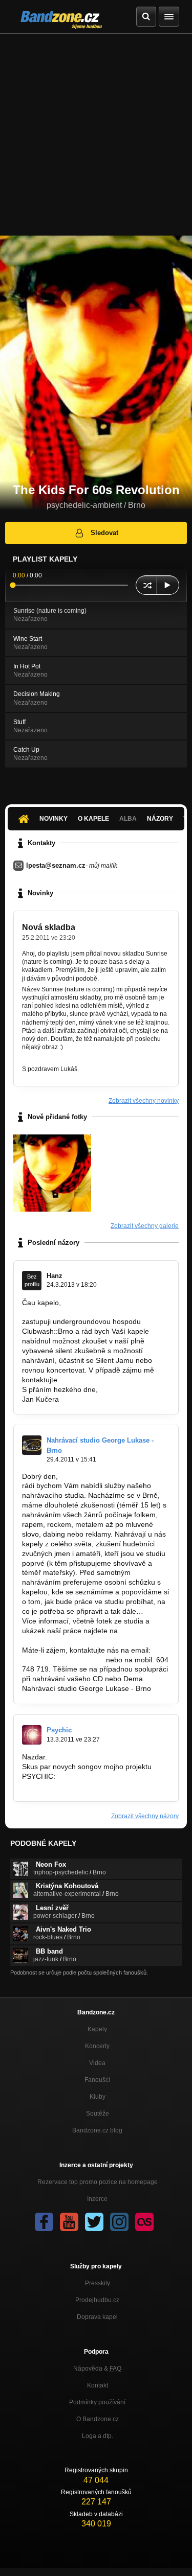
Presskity (98, 2283)
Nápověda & (97, 2369)
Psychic (59, 1730)
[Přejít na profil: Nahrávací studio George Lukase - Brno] (32, 1445)
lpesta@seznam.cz (56, 865)
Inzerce (97, 2199)
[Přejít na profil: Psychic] (32, 1735)
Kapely (97, 2029)
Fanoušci (97, 2080)
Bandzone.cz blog (97, 2130)
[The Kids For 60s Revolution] (52, 1173)
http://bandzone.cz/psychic (65, 1786)
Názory (160, 819)
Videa (97, 2063)
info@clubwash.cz (89, 1380)
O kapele (93, 819)
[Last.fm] (144, 2222)
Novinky (54, 819)
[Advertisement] (96, 135)
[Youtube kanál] (69, 2222)
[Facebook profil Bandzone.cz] (44, 2222)
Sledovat (104, 533)
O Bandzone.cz (98, 2419)
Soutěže (98, 2114)
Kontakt (98, 2385)
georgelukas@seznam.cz (63, 1660)
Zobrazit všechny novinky (144, 1101)
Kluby (98, 2097)
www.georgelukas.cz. (56, 1640)
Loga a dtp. (98, 2436)
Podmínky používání (97, 2402)
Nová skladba (49, 927)
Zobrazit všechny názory (145, 1816)
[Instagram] (119, 2222)
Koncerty (97, 2046)
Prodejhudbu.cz (97, 2300)
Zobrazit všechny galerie (145, 1226)
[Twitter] (94, 2222)
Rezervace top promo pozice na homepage (98, 2182)
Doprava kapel (97, 2317)
